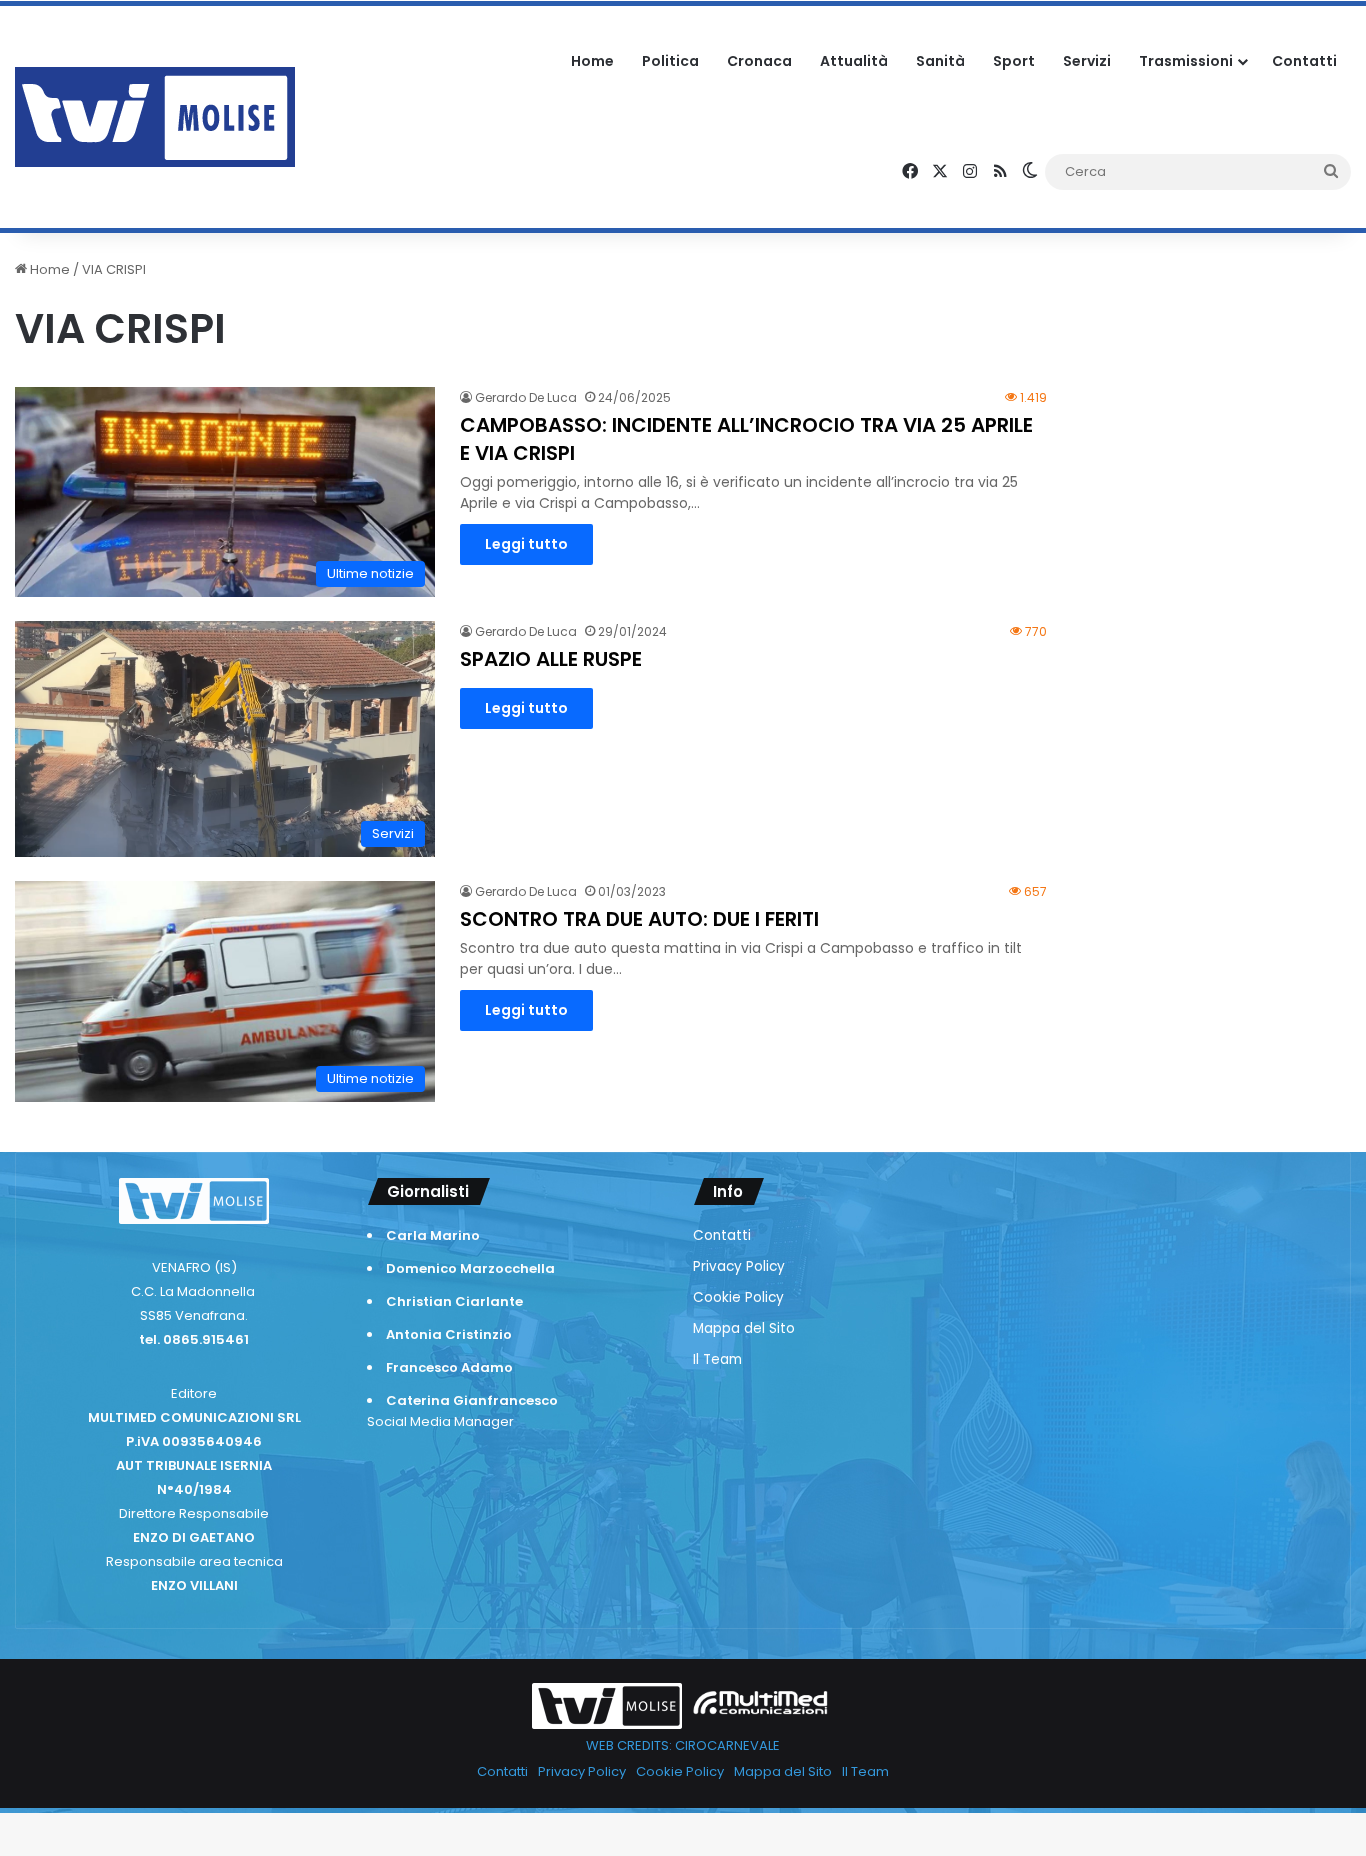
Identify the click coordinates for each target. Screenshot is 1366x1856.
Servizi (1087, 61)
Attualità (854, 61)
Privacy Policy (739, 1266)
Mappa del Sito (744, 1328)
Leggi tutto (526, 544)
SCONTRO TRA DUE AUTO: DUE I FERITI (639, 919)
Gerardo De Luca (526, 397)
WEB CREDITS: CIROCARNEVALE (683, 1745)
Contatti (1304, 61)
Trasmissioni (1186, 61)
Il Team (717, 1359)
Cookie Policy (738, 1297)
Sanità (940, 61)
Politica (670, 61)
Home (592, 61)
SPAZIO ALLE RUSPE (551, 659)
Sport (1014, 61)
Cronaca (759, 61)
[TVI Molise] (155, 117)
